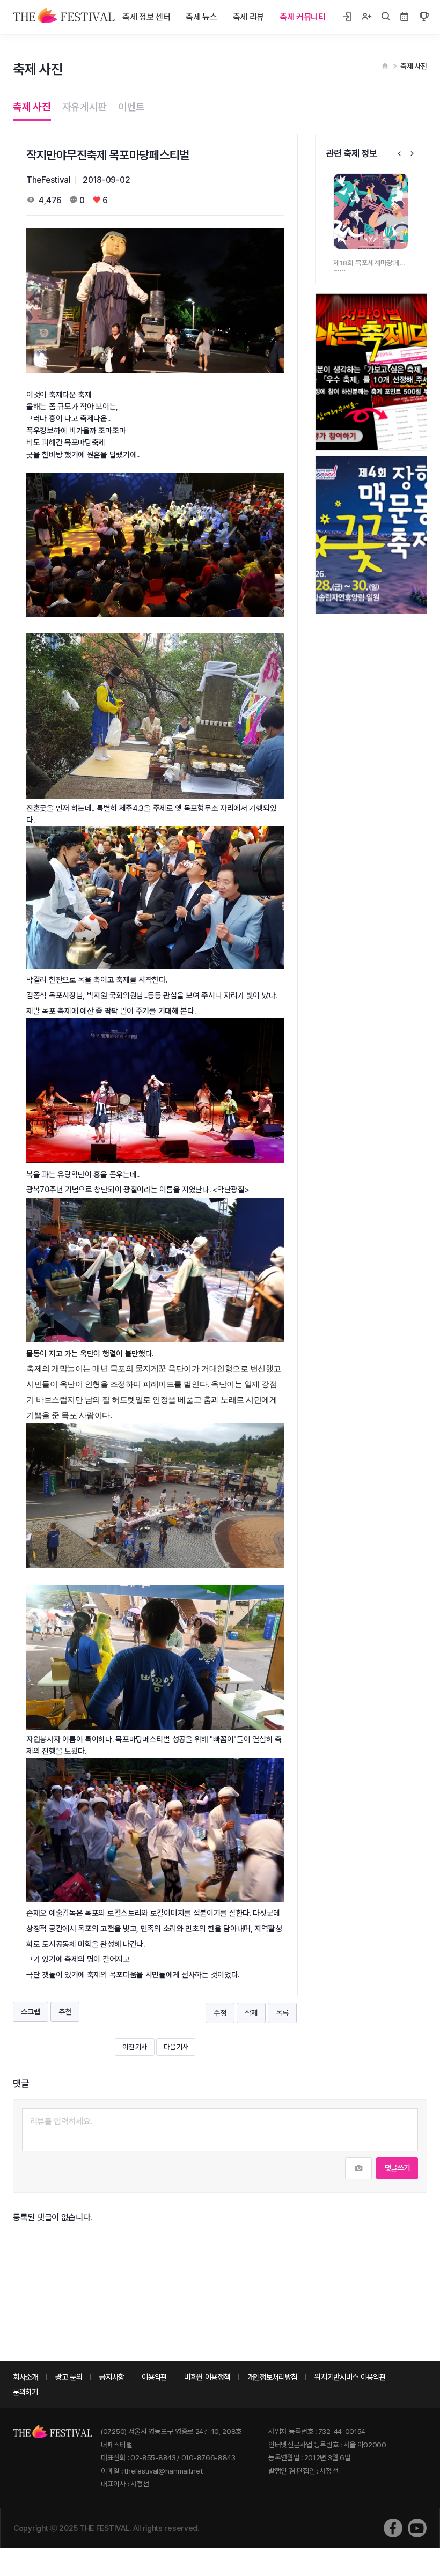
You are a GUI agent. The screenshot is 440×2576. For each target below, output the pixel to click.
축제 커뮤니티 (303, 17)
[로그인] (347, 17)
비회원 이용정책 (207, 2377)
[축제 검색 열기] (386, 17)
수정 (220, 2013)
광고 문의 (69, 2377)
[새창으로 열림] (393, 2528)
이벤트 (131, 107)
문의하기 (25, 2392)
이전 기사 (135, 2047)
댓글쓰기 (397, 2168)
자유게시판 (85, 107)
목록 (282, 2013)
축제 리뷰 (249, 17)
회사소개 (25, 2377)
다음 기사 (176, 2047)
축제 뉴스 (201, 17)
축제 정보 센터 (146, 17)
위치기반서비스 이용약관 (350, 2377)
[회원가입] (366, 17)
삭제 (251, 2013)
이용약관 (154, 2377)
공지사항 (112, 2377)
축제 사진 (32, 107)
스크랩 (30, 2012)
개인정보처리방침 (273, 2377)
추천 (65, 2012)
